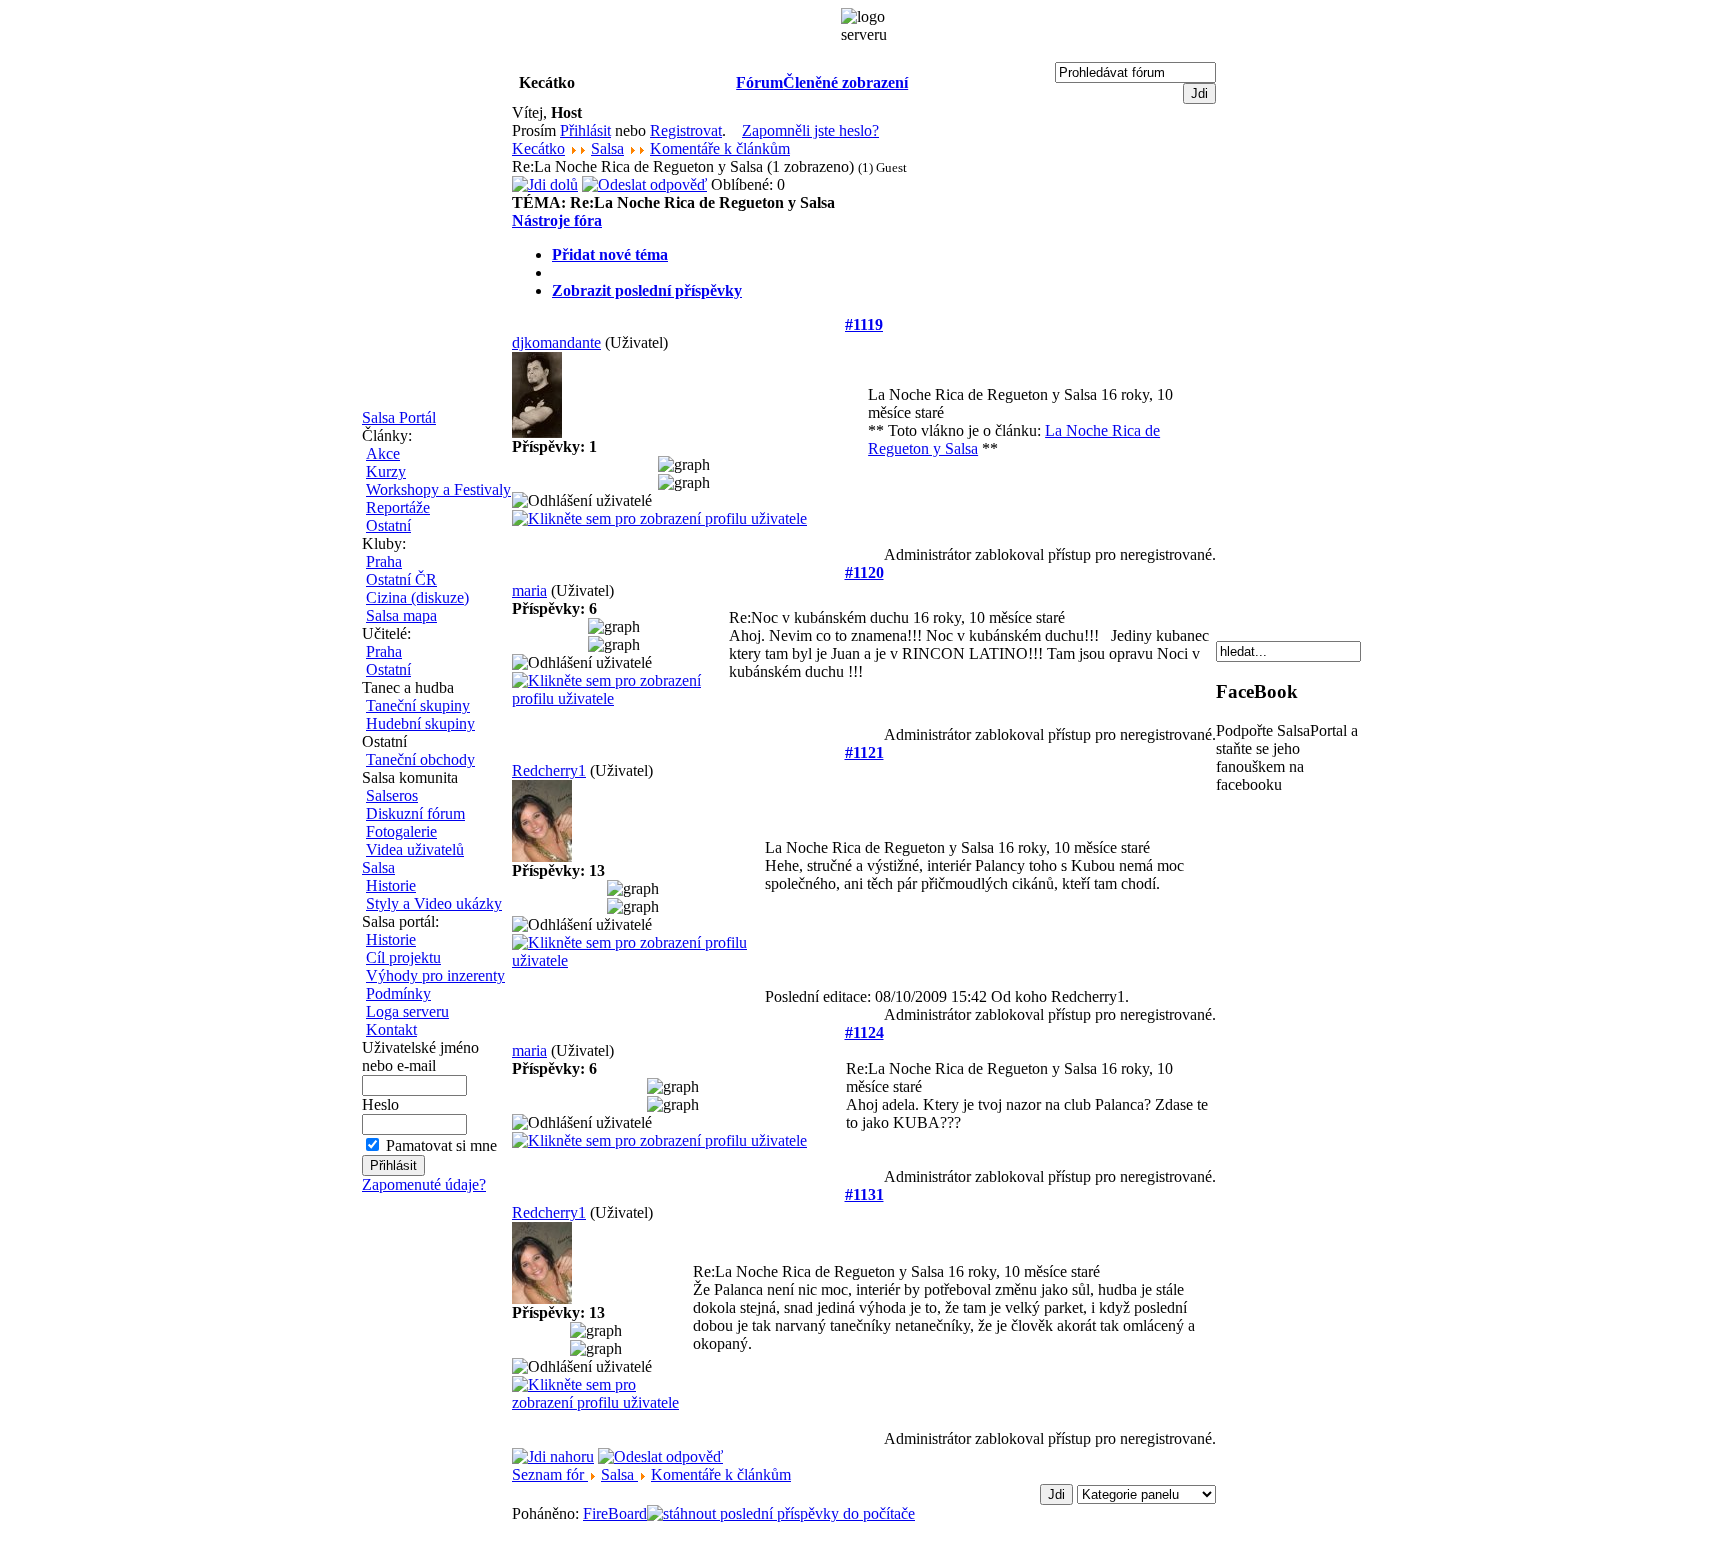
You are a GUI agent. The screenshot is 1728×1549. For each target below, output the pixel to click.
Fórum (759, 82)
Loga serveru (407, 1011)
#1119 (864, 324)
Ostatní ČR (401, 579)
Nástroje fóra (557, 220)
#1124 (864, 1032)
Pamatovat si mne (441, 1145)
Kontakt (391, 1029)
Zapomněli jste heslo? (810, 130)
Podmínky (398, 993)
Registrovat (686, 130)
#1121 (864, 752)
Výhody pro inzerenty (435, 975)
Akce (383, 453)
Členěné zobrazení (845, 82)
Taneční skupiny (418, 705)
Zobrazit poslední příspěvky (647, 290)
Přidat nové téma (610, 254)
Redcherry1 (549, 770)
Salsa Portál (399, 417)
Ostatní (388, 525)
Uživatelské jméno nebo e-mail (420, 1056)
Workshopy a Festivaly (438, 489)
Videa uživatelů (415, 849)
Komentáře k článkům (720, 148)
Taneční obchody (420, 759)
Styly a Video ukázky (434, 903)
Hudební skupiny (420, 723)
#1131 (864, 1194)
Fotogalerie (401, 831)
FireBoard (615, 1513)
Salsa (378, 867)
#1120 (864, 572)
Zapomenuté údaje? (424, 1184)
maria (529, 590)
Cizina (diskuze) (417, 597)
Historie (391, 885)
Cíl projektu (403, 957)
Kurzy (386, 471)
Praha (384, 561)
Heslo (380, 1104)
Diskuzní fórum (415, 813)
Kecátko (538, 148)
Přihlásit (585, 130)
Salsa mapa (401, 615)
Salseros (392, 795)
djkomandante (556, 342)
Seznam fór (550, 1474)
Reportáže (398, 507)
